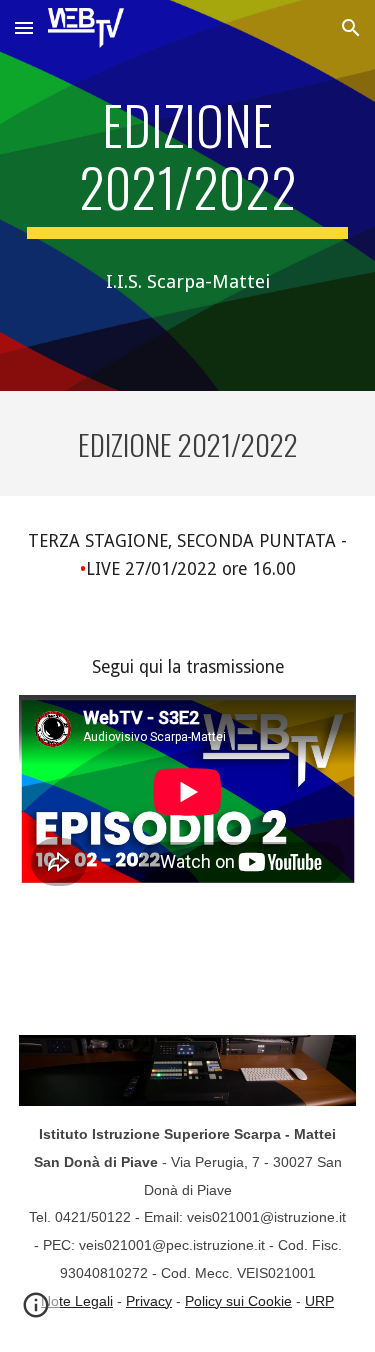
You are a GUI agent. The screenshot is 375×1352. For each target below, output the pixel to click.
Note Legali (77, 1301)
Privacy (149, 1301)
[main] (188, 166)
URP (319, 1301)
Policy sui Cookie (238, 1301)
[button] (24, 27)
